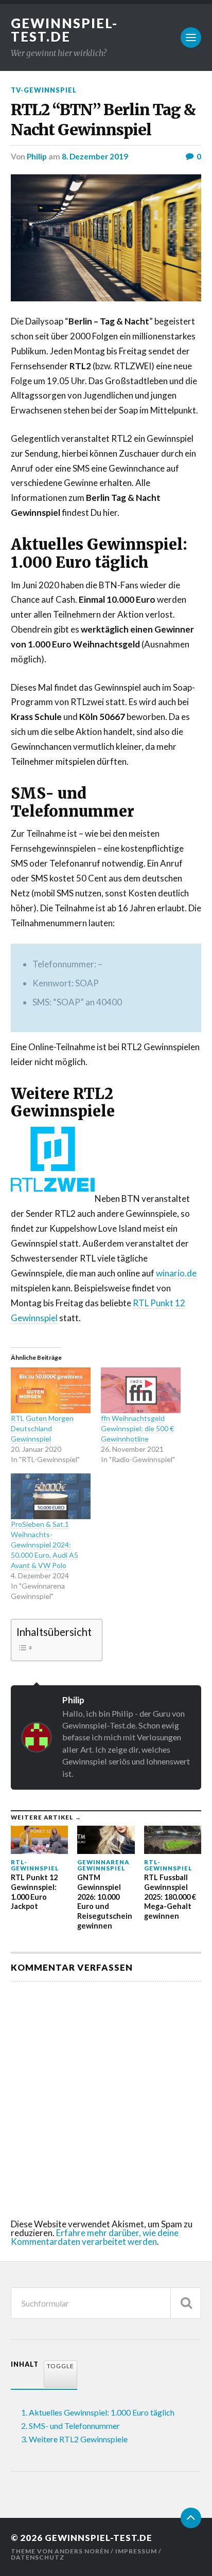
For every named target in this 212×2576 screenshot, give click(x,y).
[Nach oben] (191, 2518)
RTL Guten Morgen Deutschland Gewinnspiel (42, 1428)
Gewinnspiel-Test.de (64, 30)
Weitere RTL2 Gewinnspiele (78, 2439)
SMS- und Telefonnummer (74, 2426)
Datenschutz (38, 2557)
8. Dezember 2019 (95, 156)
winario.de (176, 1273)
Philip (37, 156)
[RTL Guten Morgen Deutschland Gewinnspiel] (51, 1390)
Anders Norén (82, 2551)
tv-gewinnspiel (44, 90)
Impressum (136, 2551)
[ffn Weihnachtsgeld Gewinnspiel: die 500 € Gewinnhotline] (141, 1390)
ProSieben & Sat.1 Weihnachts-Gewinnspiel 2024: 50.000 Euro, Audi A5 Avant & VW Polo (45, 1545)
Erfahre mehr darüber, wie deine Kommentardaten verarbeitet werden (95, 2237)
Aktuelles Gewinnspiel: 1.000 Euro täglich (102, 2412)
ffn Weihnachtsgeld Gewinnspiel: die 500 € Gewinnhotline (137, 1428)
